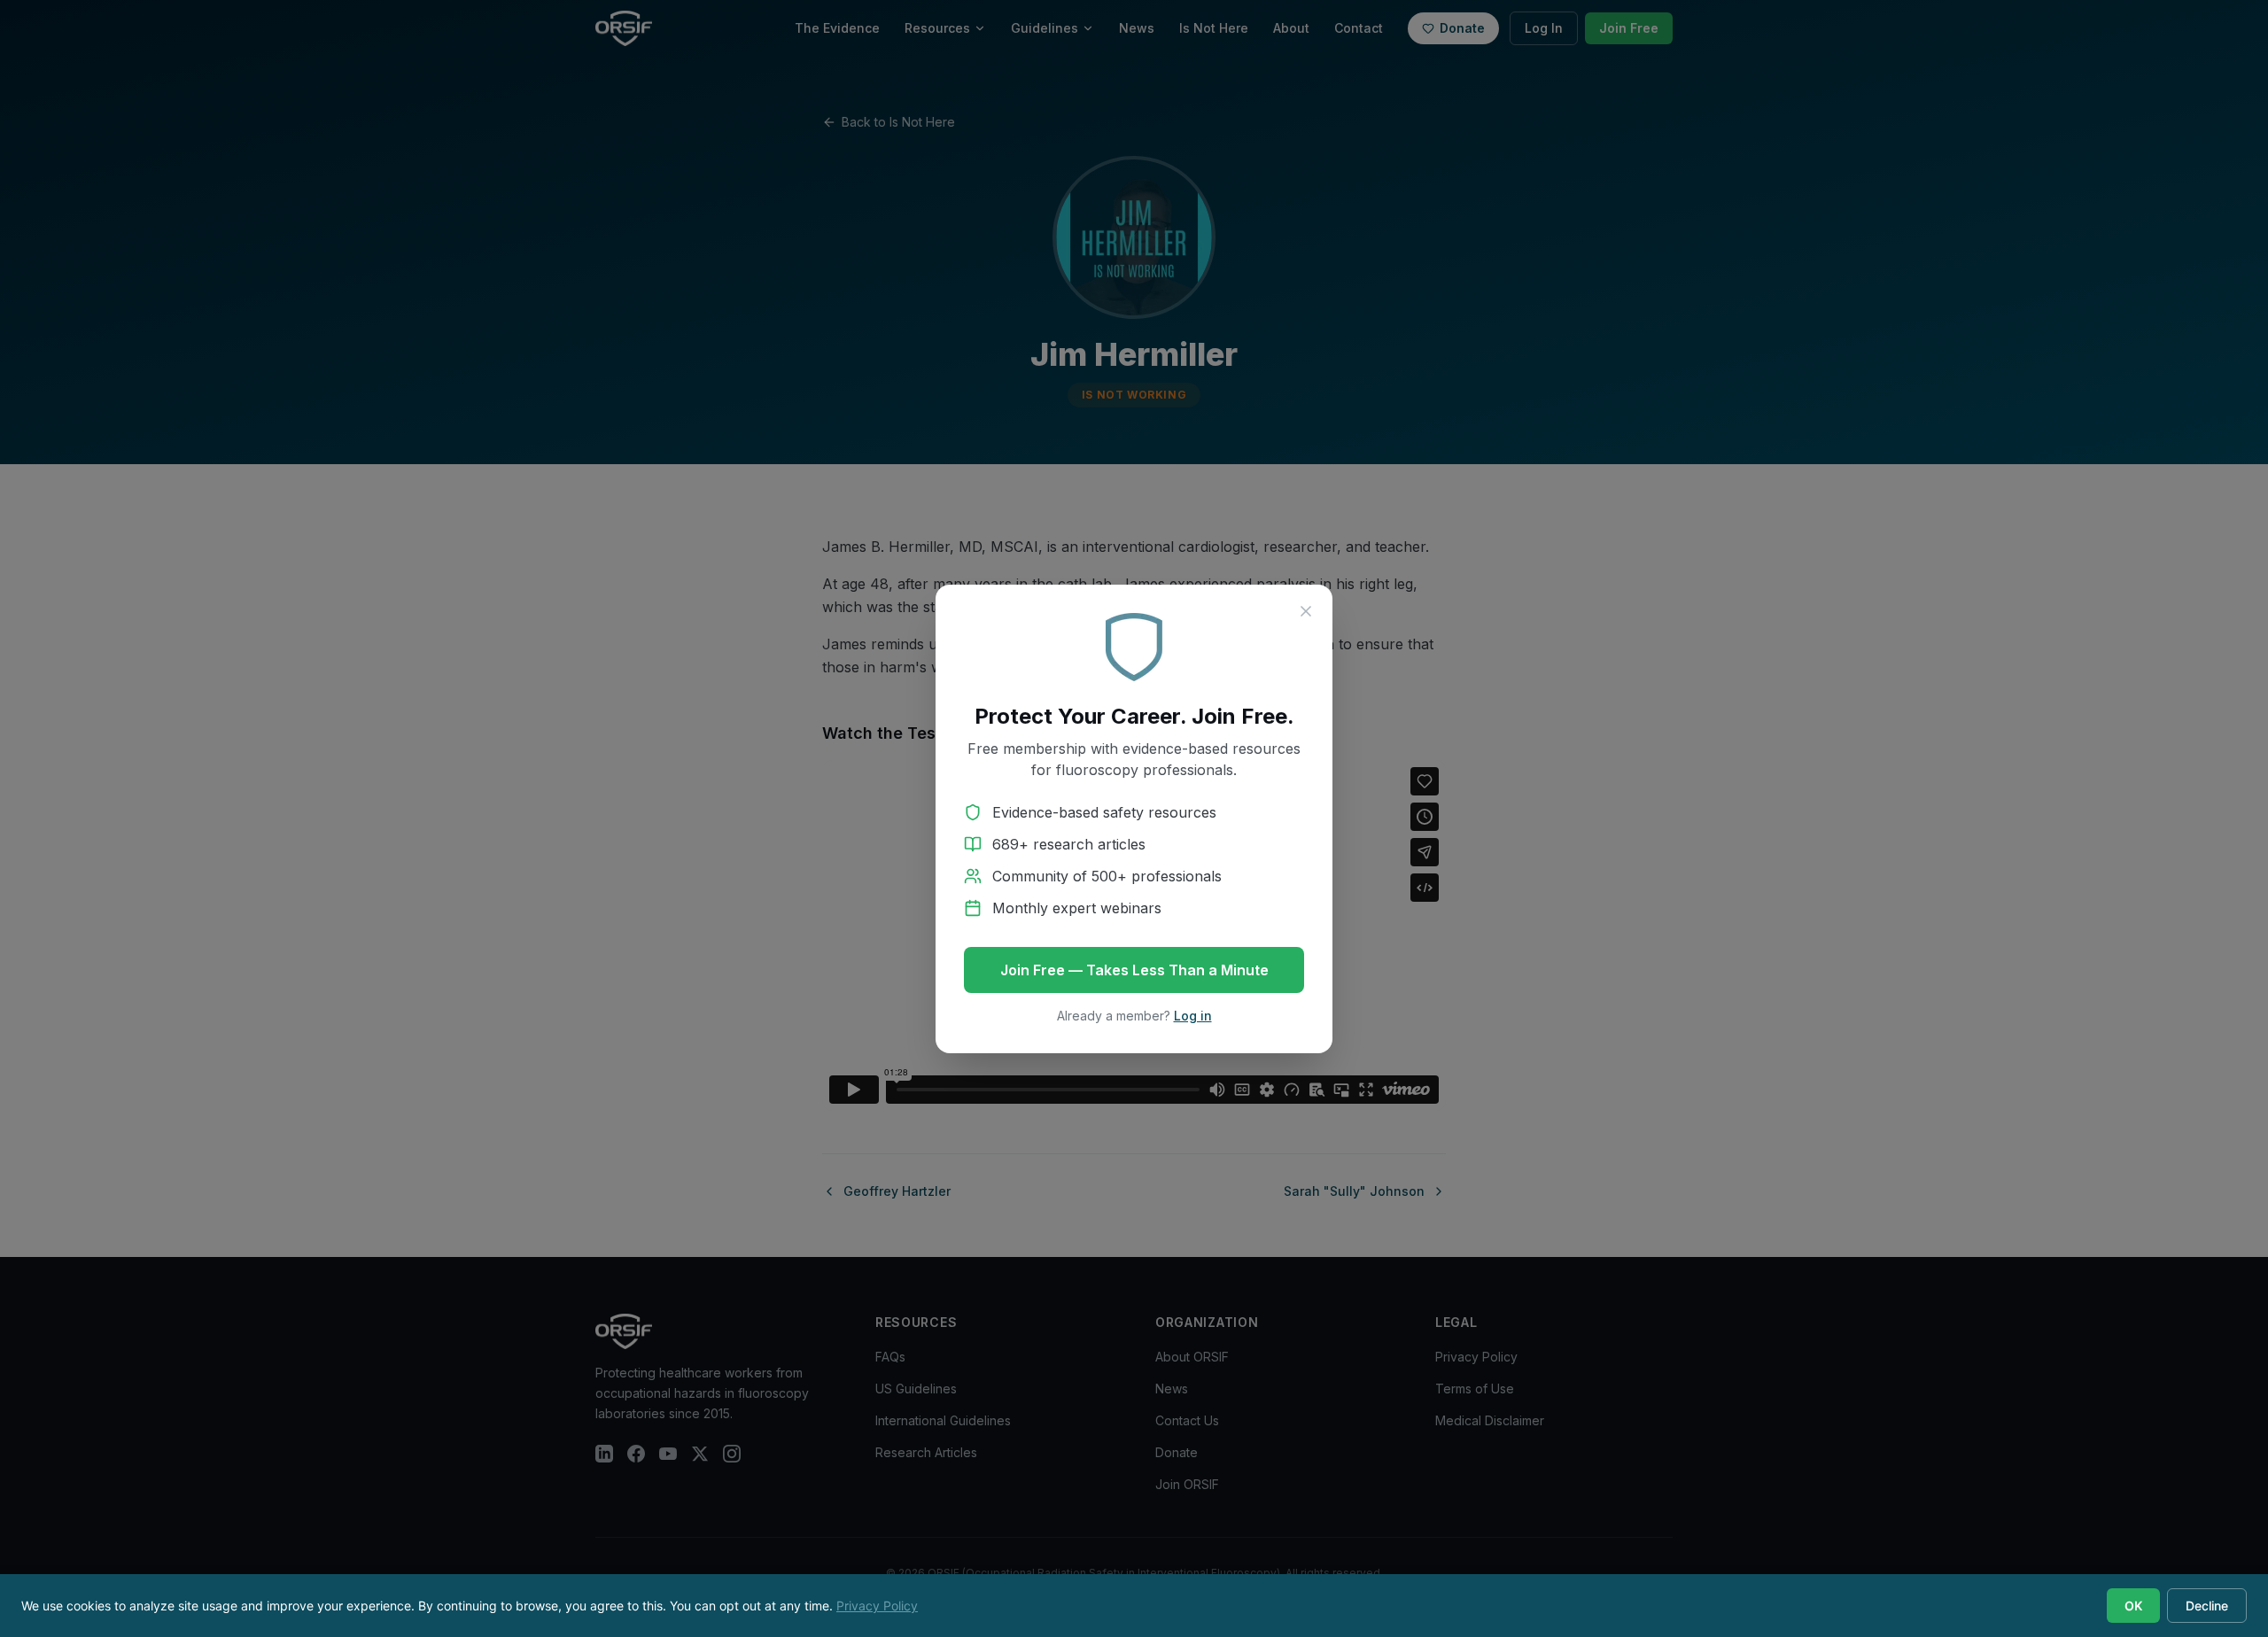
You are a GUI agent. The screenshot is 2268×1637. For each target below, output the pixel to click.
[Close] (1306, 611)
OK (2133, 1606)
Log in (1193, 1016)
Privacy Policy (877, 1606)
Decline (2207, 1606)
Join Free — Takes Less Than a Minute (1134, 970)
